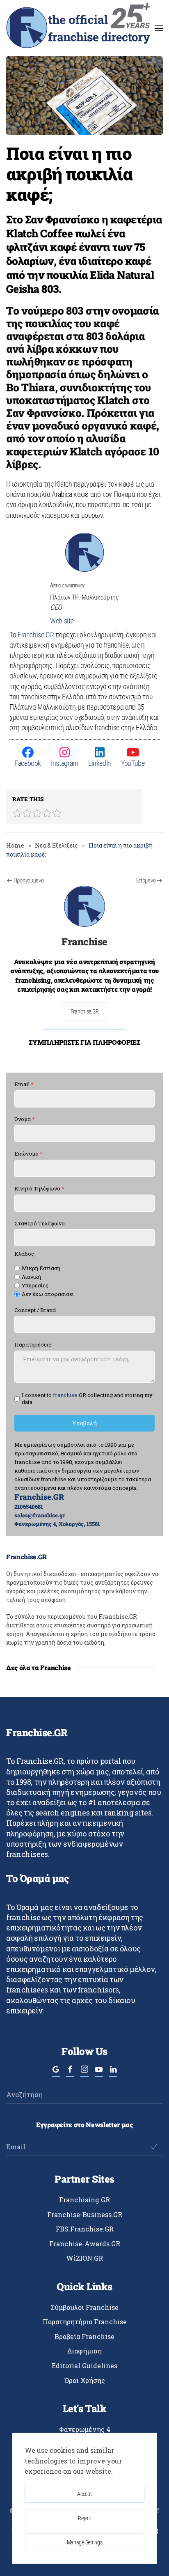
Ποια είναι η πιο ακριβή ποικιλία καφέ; (70, 173)
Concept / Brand (35, 1310)
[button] (159, 28)
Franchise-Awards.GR (85, 2244)
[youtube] (99, 2073)
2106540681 (29, 1507)
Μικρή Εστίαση (41, 1268)
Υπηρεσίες (35, 1286)
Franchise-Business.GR (85, 2214)
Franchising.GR (84, 2200)
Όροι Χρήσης (85, 2380)
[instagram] (84, 2073)
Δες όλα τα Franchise (39, 1667)
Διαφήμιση (84, 2351)
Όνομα (25, 1119)
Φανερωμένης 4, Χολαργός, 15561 (57, 1524)
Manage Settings (85, 2542)
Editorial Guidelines (84, 2366)
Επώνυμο (29, 1154)
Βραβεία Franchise (84, 2336)
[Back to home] (78, 28)
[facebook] (70, 2073)
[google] (56, 2073)
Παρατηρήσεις (33, 1345)
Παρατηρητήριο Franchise (85, 2322)
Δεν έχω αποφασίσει (48, 1294)
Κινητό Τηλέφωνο (39, 1189)
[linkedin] (113, 2073)
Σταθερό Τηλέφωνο (40, 1224)
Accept (84, 2494)
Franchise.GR (36, 635)
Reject (84, 2518)
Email (24, 1084)
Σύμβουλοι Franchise (84, 2307)
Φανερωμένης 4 (85, 2429)
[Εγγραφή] (154, 2147)
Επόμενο (146, 880)
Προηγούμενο (29, 880)
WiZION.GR (84, 2258)
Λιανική (31, 1277)
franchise (65, 1395)
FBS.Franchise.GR (85, 2229)
